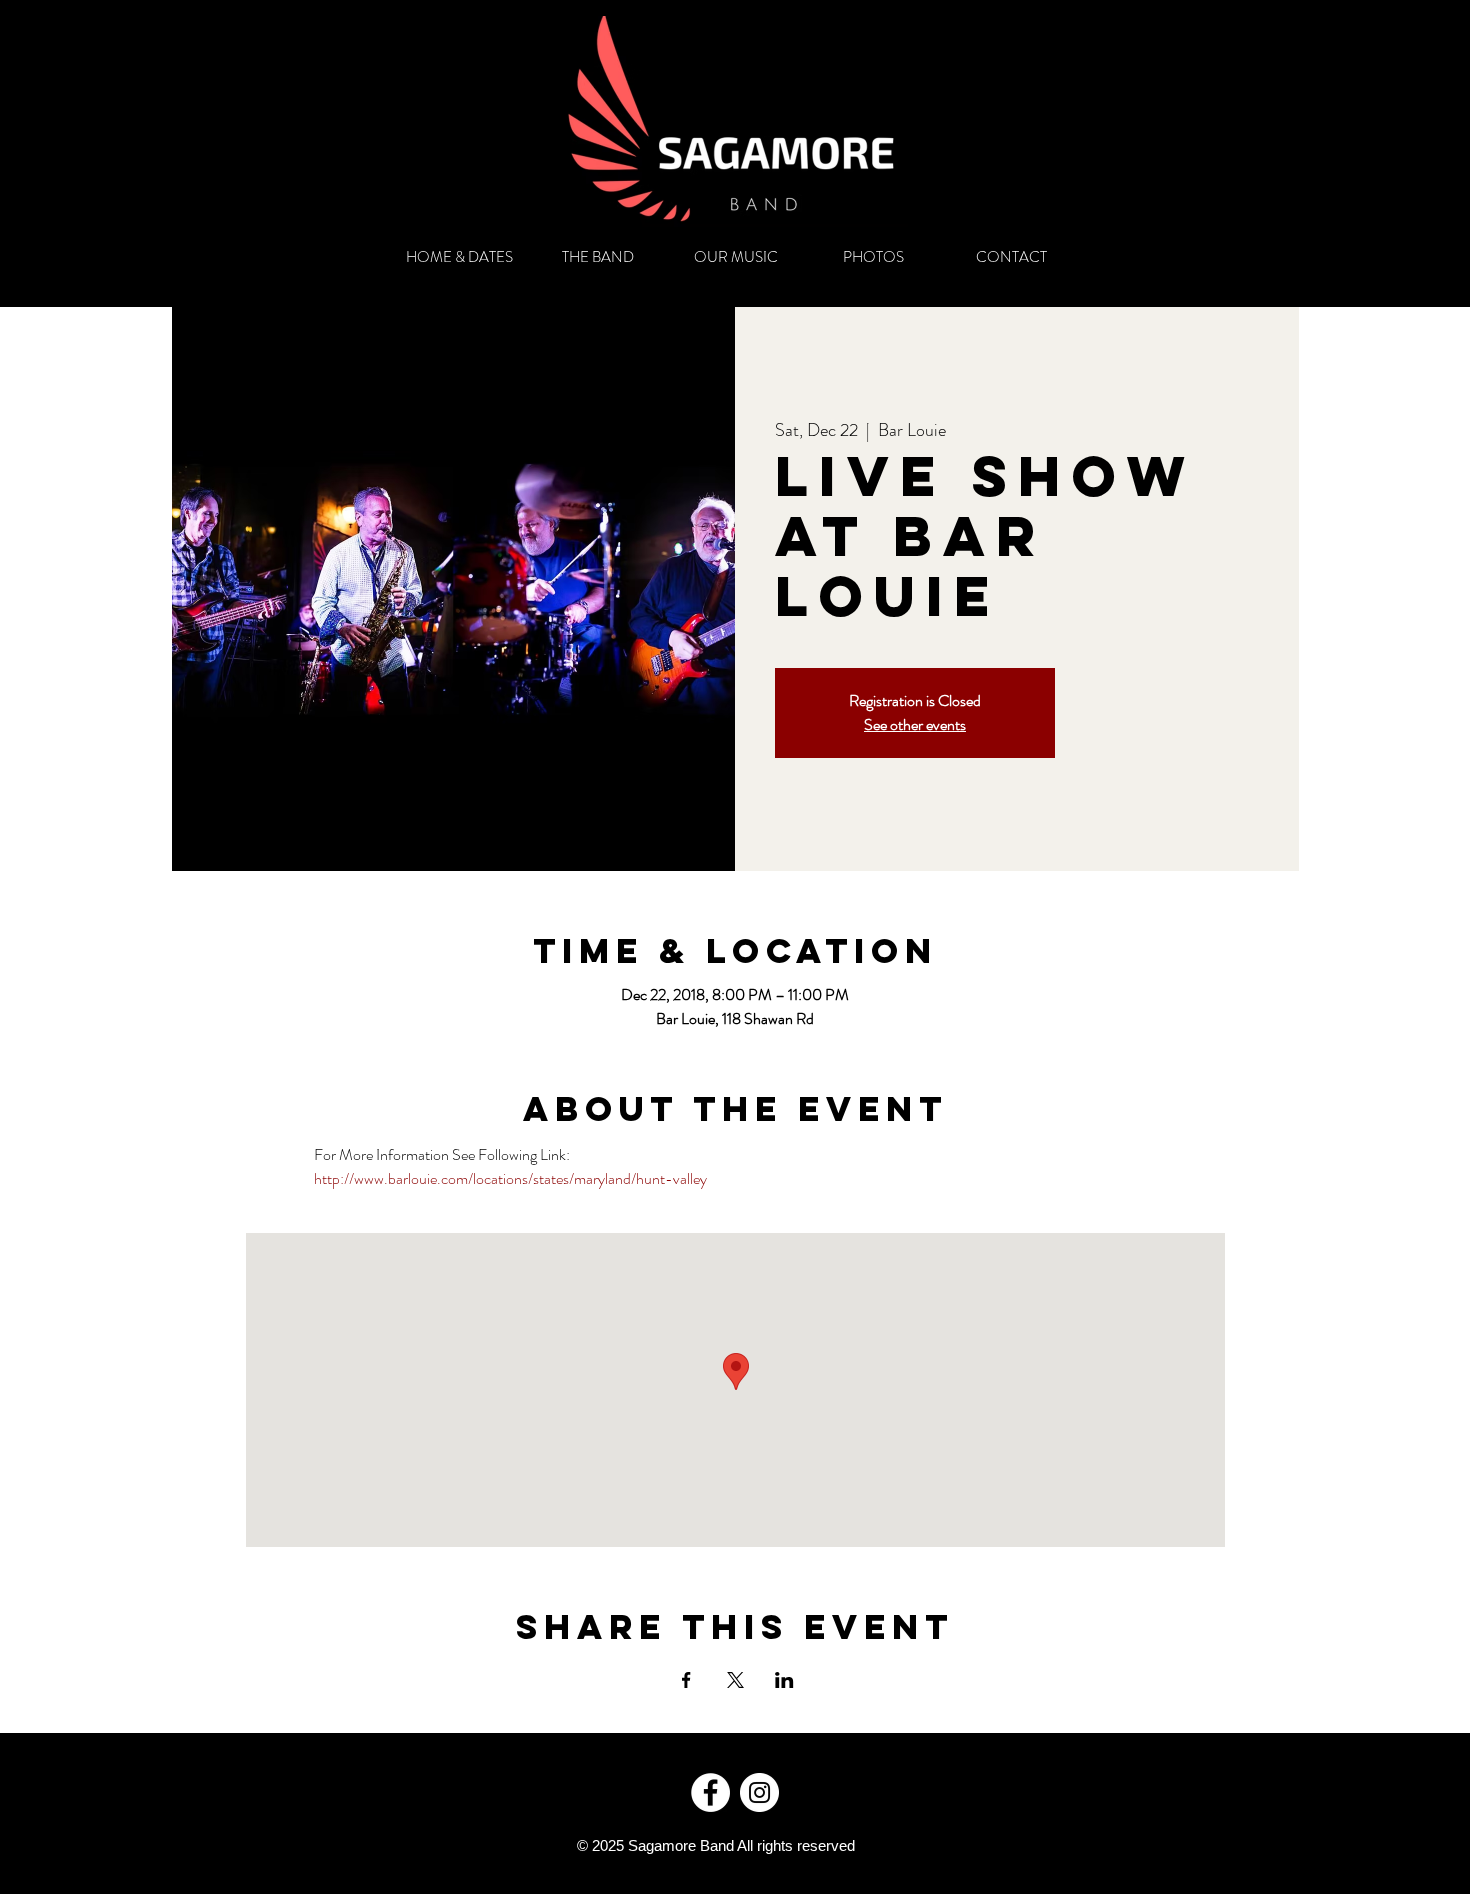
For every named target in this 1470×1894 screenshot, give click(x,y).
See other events (915, 724)
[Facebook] (710, 1792)
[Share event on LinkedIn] (784, 1680)
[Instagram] (759, 1792)
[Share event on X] (735, 1680)
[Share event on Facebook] (686, 1680)
